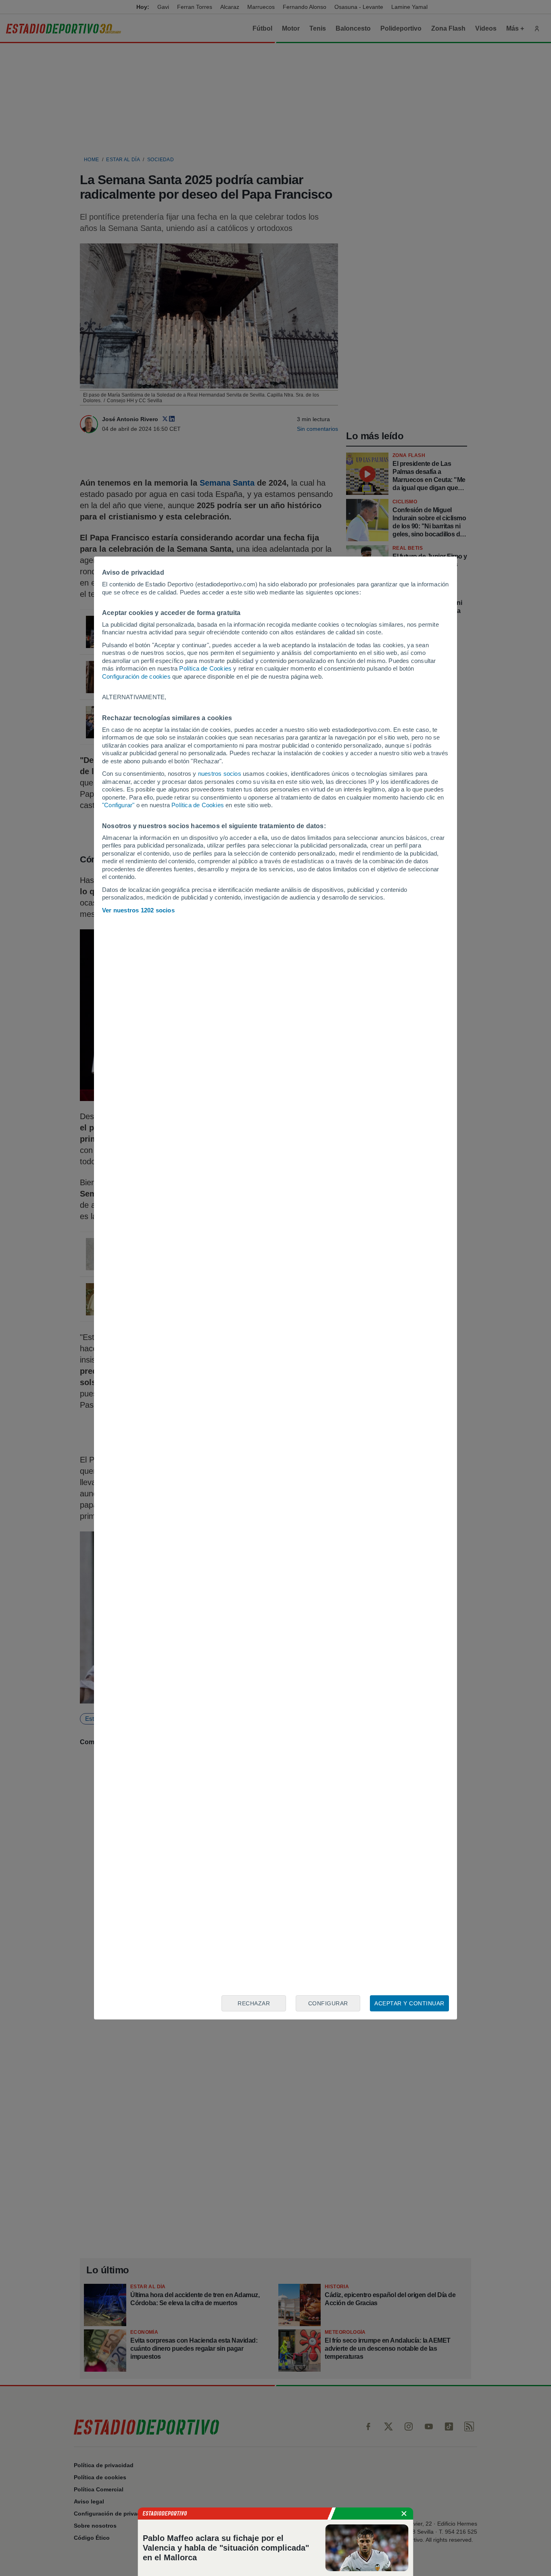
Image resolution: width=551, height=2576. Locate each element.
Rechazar (254, 2003)
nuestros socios (220, 774)
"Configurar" (118, 805)
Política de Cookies (205, 668)
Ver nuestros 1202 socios (138, 910)
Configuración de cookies (136, 676)
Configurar (328, 2003)
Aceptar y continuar (409, 2003)
